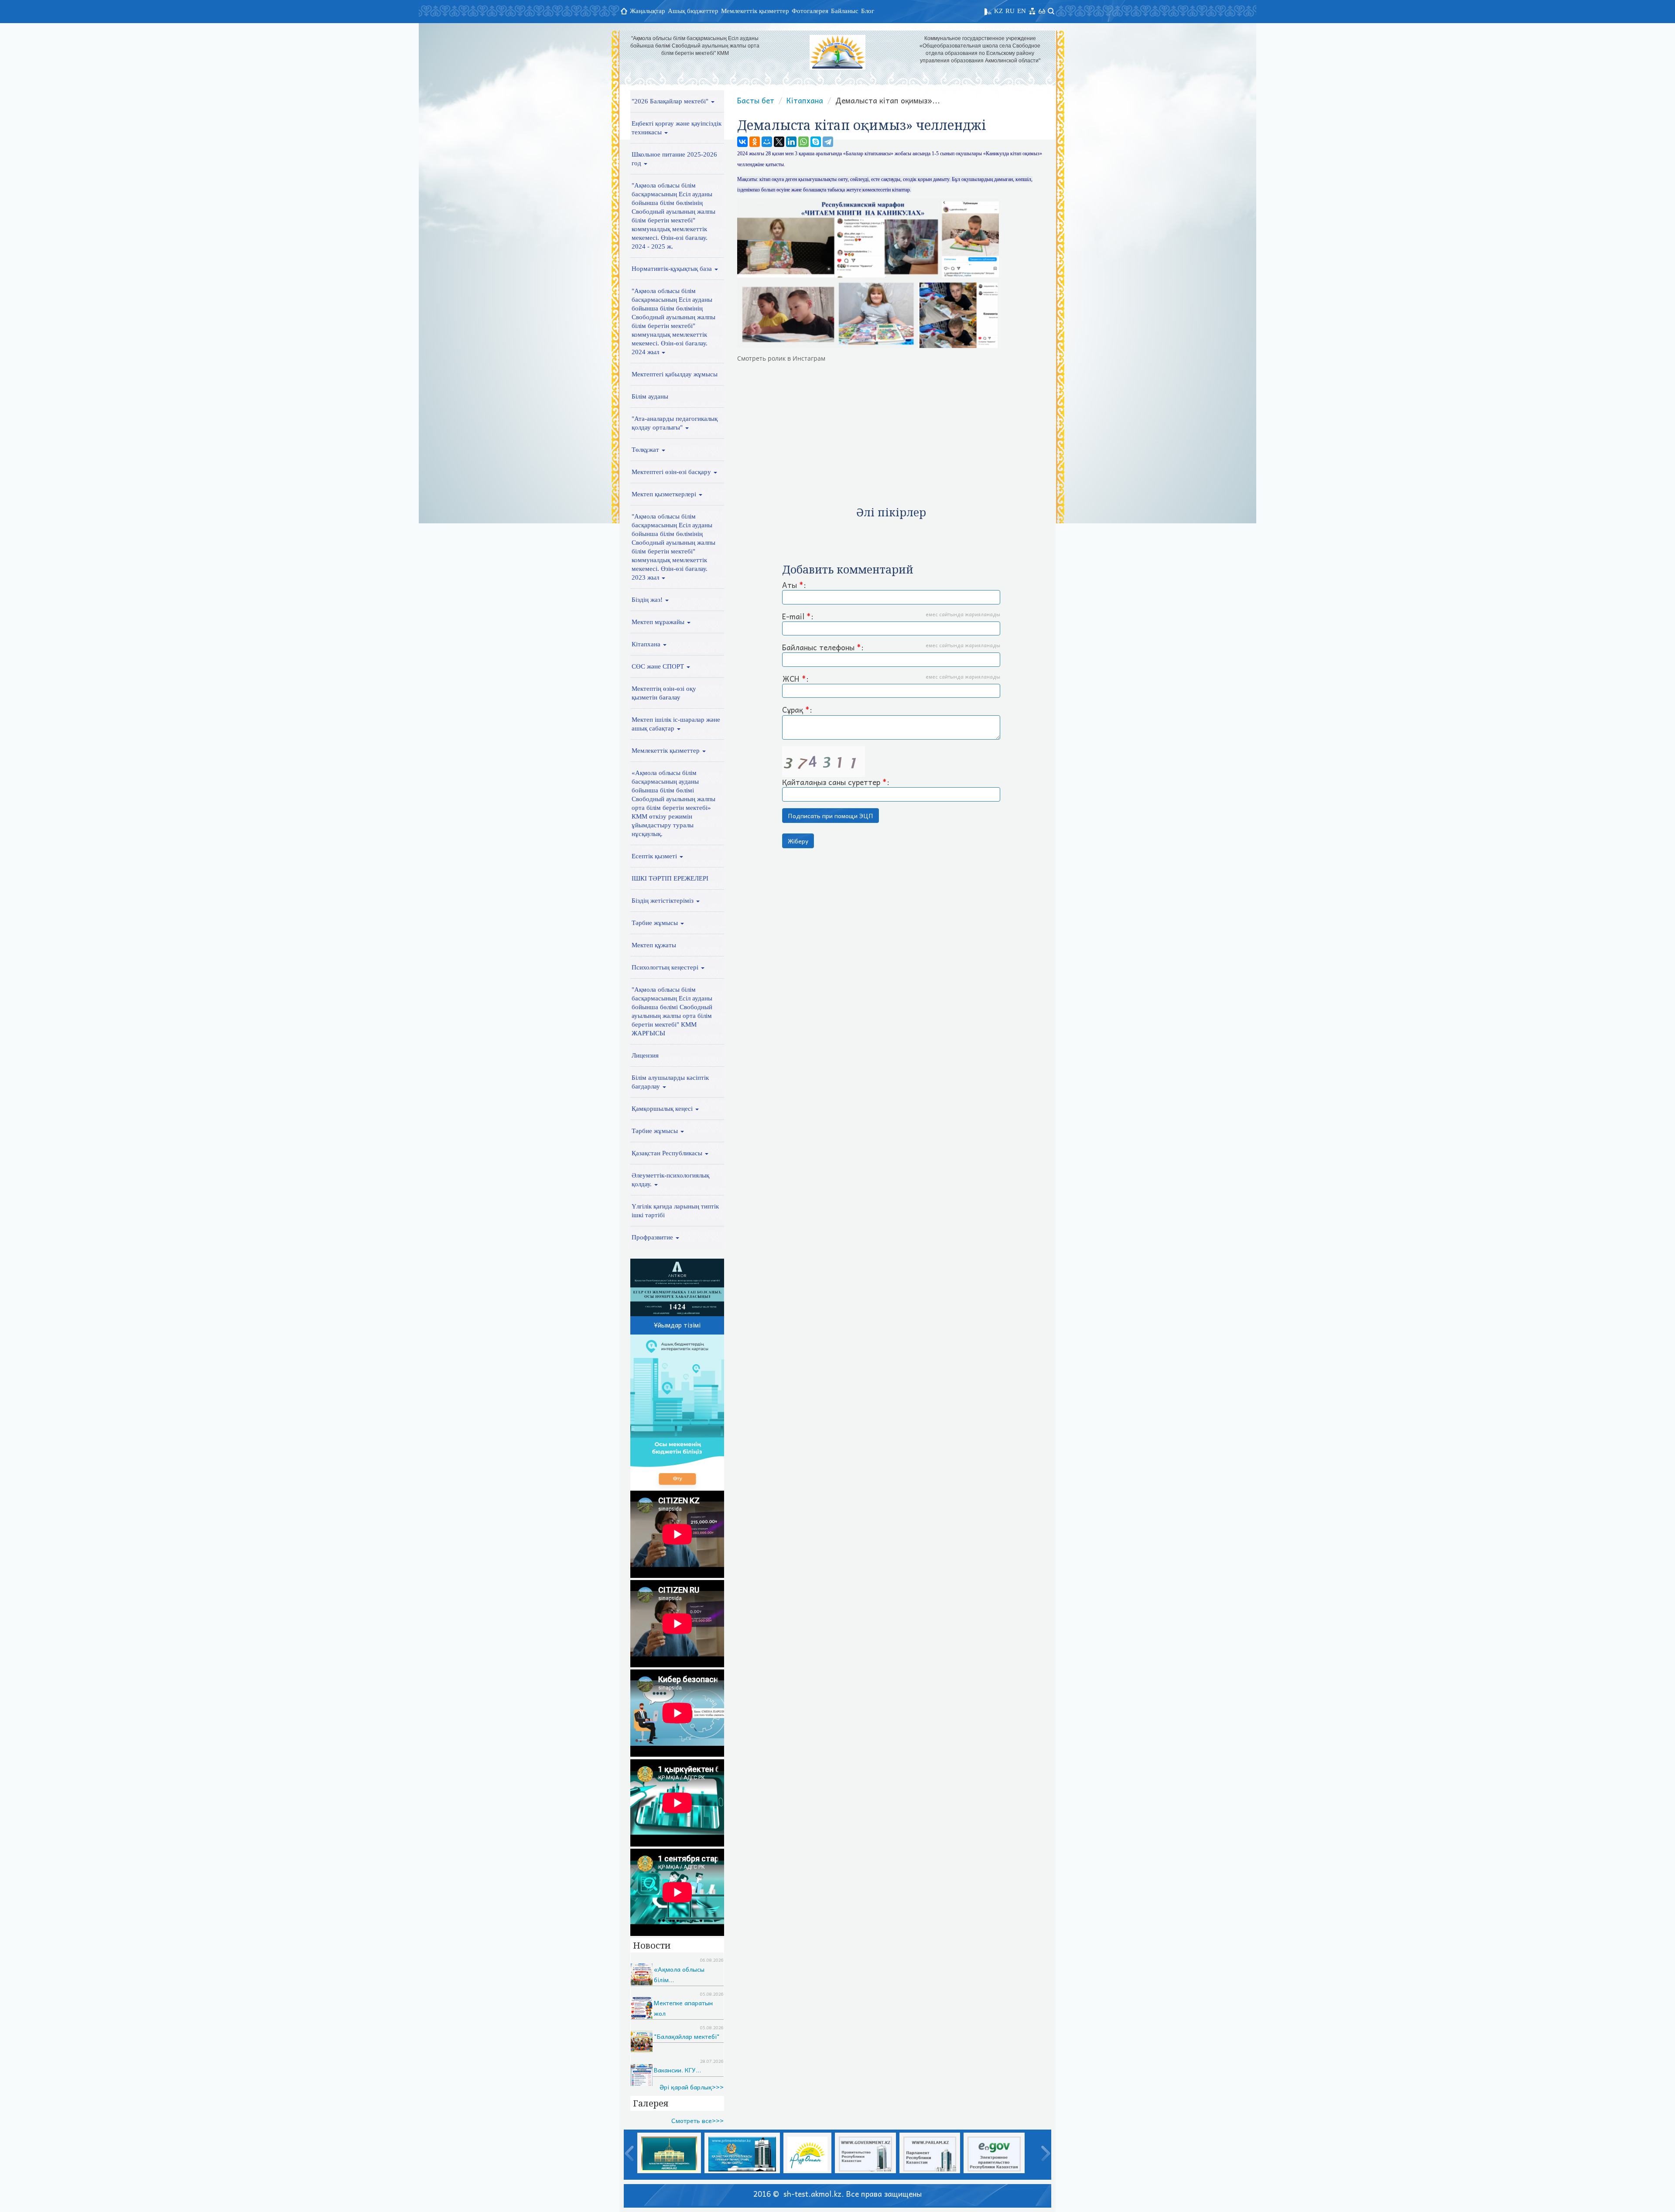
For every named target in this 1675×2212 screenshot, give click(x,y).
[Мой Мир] (767, 142)
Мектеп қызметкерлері (665, 494)
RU (1010, 11)
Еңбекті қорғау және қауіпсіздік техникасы (677, 128)
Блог (868, 11)
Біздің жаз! (648, 600)
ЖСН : (891, 679)
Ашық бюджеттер (693, 11)
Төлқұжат (646, 450)
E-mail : (891, 617)
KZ (998, 11)
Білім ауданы (650, 396)
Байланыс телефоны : (891, 648)
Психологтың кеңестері (666, 967)
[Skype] (816, 142)
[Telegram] (828, 142)
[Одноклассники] (755, 142)
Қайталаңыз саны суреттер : (836, 782)
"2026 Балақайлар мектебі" (671, 101)
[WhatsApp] (803, 142)
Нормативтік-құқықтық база (673, 269)
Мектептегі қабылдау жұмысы (675, 374)
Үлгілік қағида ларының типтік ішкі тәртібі (675, 1211)
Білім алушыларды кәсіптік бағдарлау (670, 1082)
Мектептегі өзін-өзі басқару (672, 472)
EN (1022, 11)
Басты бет (756, 100)
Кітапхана (647, 644)
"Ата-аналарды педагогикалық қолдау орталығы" (675, 423)
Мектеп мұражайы (659, 622)
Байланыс (845, 11)
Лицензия (645, 1055)
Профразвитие (653, 1237)
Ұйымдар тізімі (677, 1325)
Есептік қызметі (655, 856)
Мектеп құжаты (654, 945)
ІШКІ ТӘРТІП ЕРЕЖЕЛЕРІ (670, 878)
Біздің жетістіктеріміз (663, 901)
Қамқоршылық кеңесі (663, 1109)
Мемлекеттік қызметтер (755, 11)
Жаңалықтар (648, 11)
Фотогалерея (810, 11)
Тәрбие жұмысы (656, 923)
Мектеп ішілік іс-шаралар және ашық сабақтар (676, 724)
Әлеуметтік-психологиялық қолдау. (670, 1180)
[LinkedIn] (791, 142)
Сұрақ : (797, 710)
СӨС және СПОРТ (659, 666)
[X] (779, 142)
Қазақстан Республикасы (668, 1153)
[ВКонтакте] (742, 142)
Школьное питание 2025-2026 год (674, 159)
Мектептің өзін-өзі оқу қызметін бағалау (664, 693)
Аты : (794, 585)
